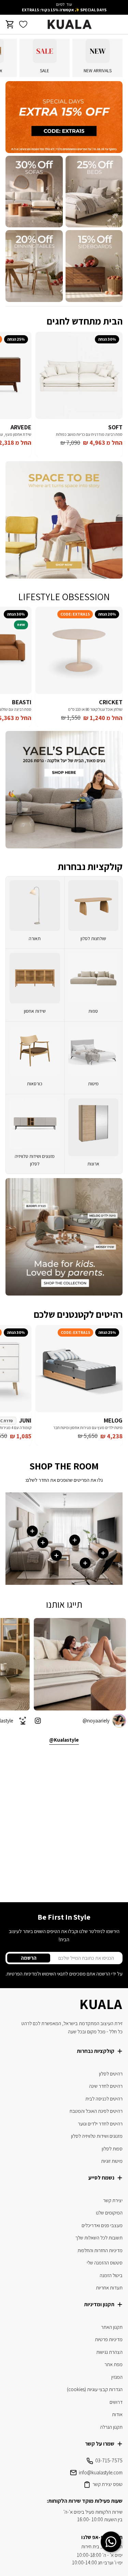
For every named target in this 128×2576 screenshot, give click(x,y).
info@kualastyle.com (101, 2472)
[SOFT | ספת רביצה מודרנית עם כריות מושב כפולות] (79, 375)
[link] (94, 1058)
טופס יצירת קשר (108, 2484)
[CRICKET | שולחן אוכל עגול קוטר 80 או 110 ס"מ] (79, 650)
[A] (94, 192)
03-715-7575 (109, 2460)
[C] (94, 266)
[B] (34, 192)
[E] (64, 117)
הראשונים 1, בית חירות (102, 2546)
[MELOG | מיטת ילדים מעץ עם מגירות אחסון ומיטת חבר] (79, 1369)
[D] (34, 266)
